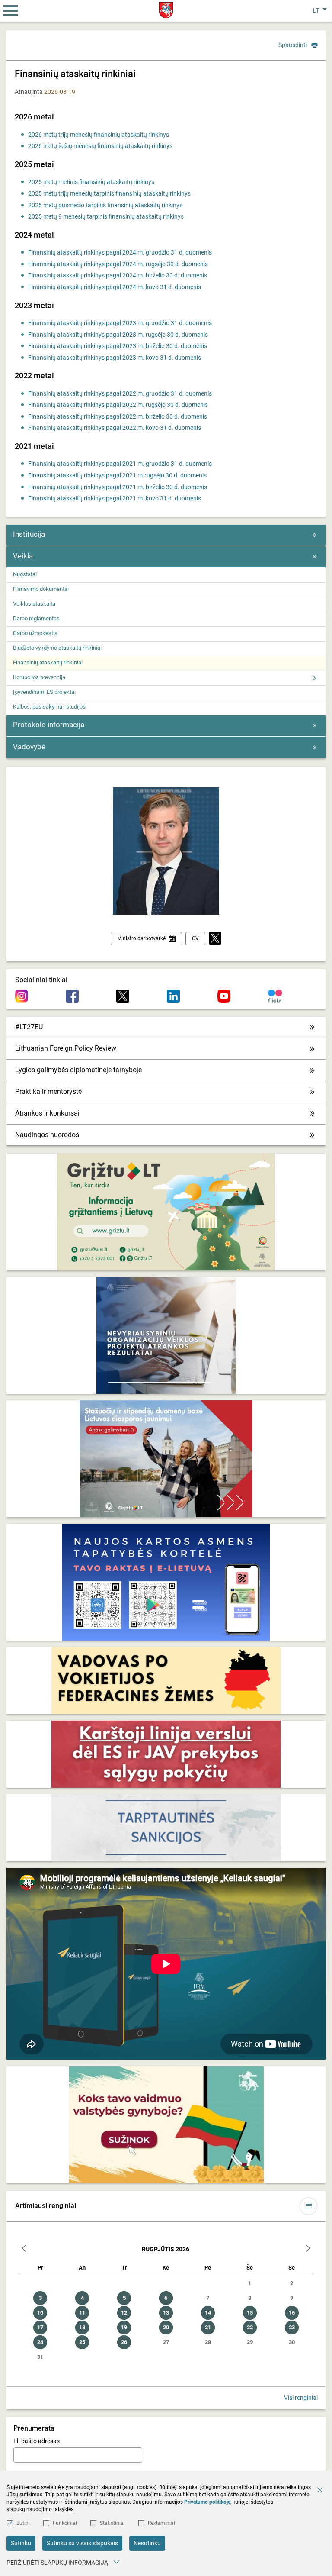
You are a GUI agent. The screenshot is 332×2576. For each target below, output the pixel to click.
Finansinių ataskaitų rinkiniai (48, 663)
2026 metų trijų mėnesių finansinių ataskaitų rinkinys (99, 135)
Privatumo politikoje (207, 2502)
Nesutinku (147, 2543)
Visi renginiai (301, 2398)
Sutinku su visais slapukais (82, 2543)
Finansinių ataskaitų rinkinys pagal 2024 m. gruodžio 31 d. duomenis (120, 252)
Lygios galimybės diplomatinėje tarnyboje (78, 1070)
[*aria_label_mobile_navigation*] (11, 11)
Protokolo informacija (49, 725)
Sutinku (21, 2543)
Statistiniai (112, 2523)
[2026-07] (24, 2249)
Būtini (23, 2523)
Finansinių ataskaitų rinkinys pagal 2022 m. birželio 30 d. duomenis (118, 416)
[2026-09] (308, 2249)
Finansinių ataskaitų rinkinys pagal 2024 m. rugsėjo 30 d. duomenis (118, 264)
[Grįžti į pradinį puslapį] (166, 10)
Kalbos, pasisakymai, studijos (49, 707)
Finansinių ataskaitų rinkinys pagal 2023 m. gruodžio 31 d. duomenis (120, 323)
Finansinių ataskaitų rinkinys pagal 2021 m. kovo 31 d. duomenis (115, 498)
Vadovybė (29, 747)
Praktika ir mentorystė (48, 1091)
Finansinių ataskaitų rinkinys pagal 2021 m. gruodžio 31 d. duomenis (120, 464)
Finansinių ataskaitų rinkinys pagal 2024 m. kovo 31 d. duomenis (115, 287)
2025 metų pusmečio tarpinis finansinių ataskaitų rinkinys (105, 205)
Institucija (29, 534)
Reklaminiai (161, 2523)
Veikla (23, 556)
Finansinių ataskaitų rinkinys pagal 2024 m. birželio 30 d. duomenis (118, 275)
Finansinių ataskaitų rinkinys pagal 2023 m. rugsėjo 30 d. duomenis (118, 335)
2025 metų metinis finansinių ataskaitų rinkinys (91, 182)
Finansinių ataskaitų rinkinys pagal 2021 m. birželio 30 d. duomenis (118, 487)
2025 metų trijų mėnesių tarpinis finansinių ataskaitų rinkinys (109, 193)
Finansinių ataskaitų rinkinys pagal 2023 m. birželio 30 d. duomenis (118, 346)
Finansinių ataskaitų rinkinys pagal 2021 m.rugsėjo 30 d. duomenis (117, 475)
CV (195, 938)
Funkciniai (65, 2523)
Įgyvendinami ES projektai (44, 692)
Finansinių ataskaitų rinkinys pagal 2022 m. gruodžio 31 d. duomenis (120, 393)
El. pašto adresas (37, 2441)
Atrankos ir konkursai (47, 1113)
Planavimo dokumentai (41, 589)
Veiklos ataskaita (34, 604)
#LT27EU (29, 1027)
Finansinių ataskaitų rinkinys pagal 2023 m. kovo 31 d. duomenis (115, 358)
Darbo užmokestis (35, 633)
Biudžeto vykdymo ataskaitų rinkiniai (57, 648)
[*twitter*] (215, 939)
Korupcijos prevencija (39, 677)
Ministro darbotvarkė (141, 938)
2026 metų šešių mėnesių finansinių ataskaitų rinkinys (100, 146)
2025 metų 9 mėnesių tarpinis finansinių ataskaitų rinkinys (106, 216)
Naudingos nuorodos (47, 1135)
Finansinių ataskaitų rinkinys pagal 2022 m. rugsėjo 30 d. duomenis (118, 405)
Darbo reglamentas (36, 618)
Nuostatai (25, 574)
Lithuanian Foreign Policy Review (66, 1048)
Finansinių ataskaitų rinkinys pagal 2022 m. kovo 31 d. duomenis (115, 428)
